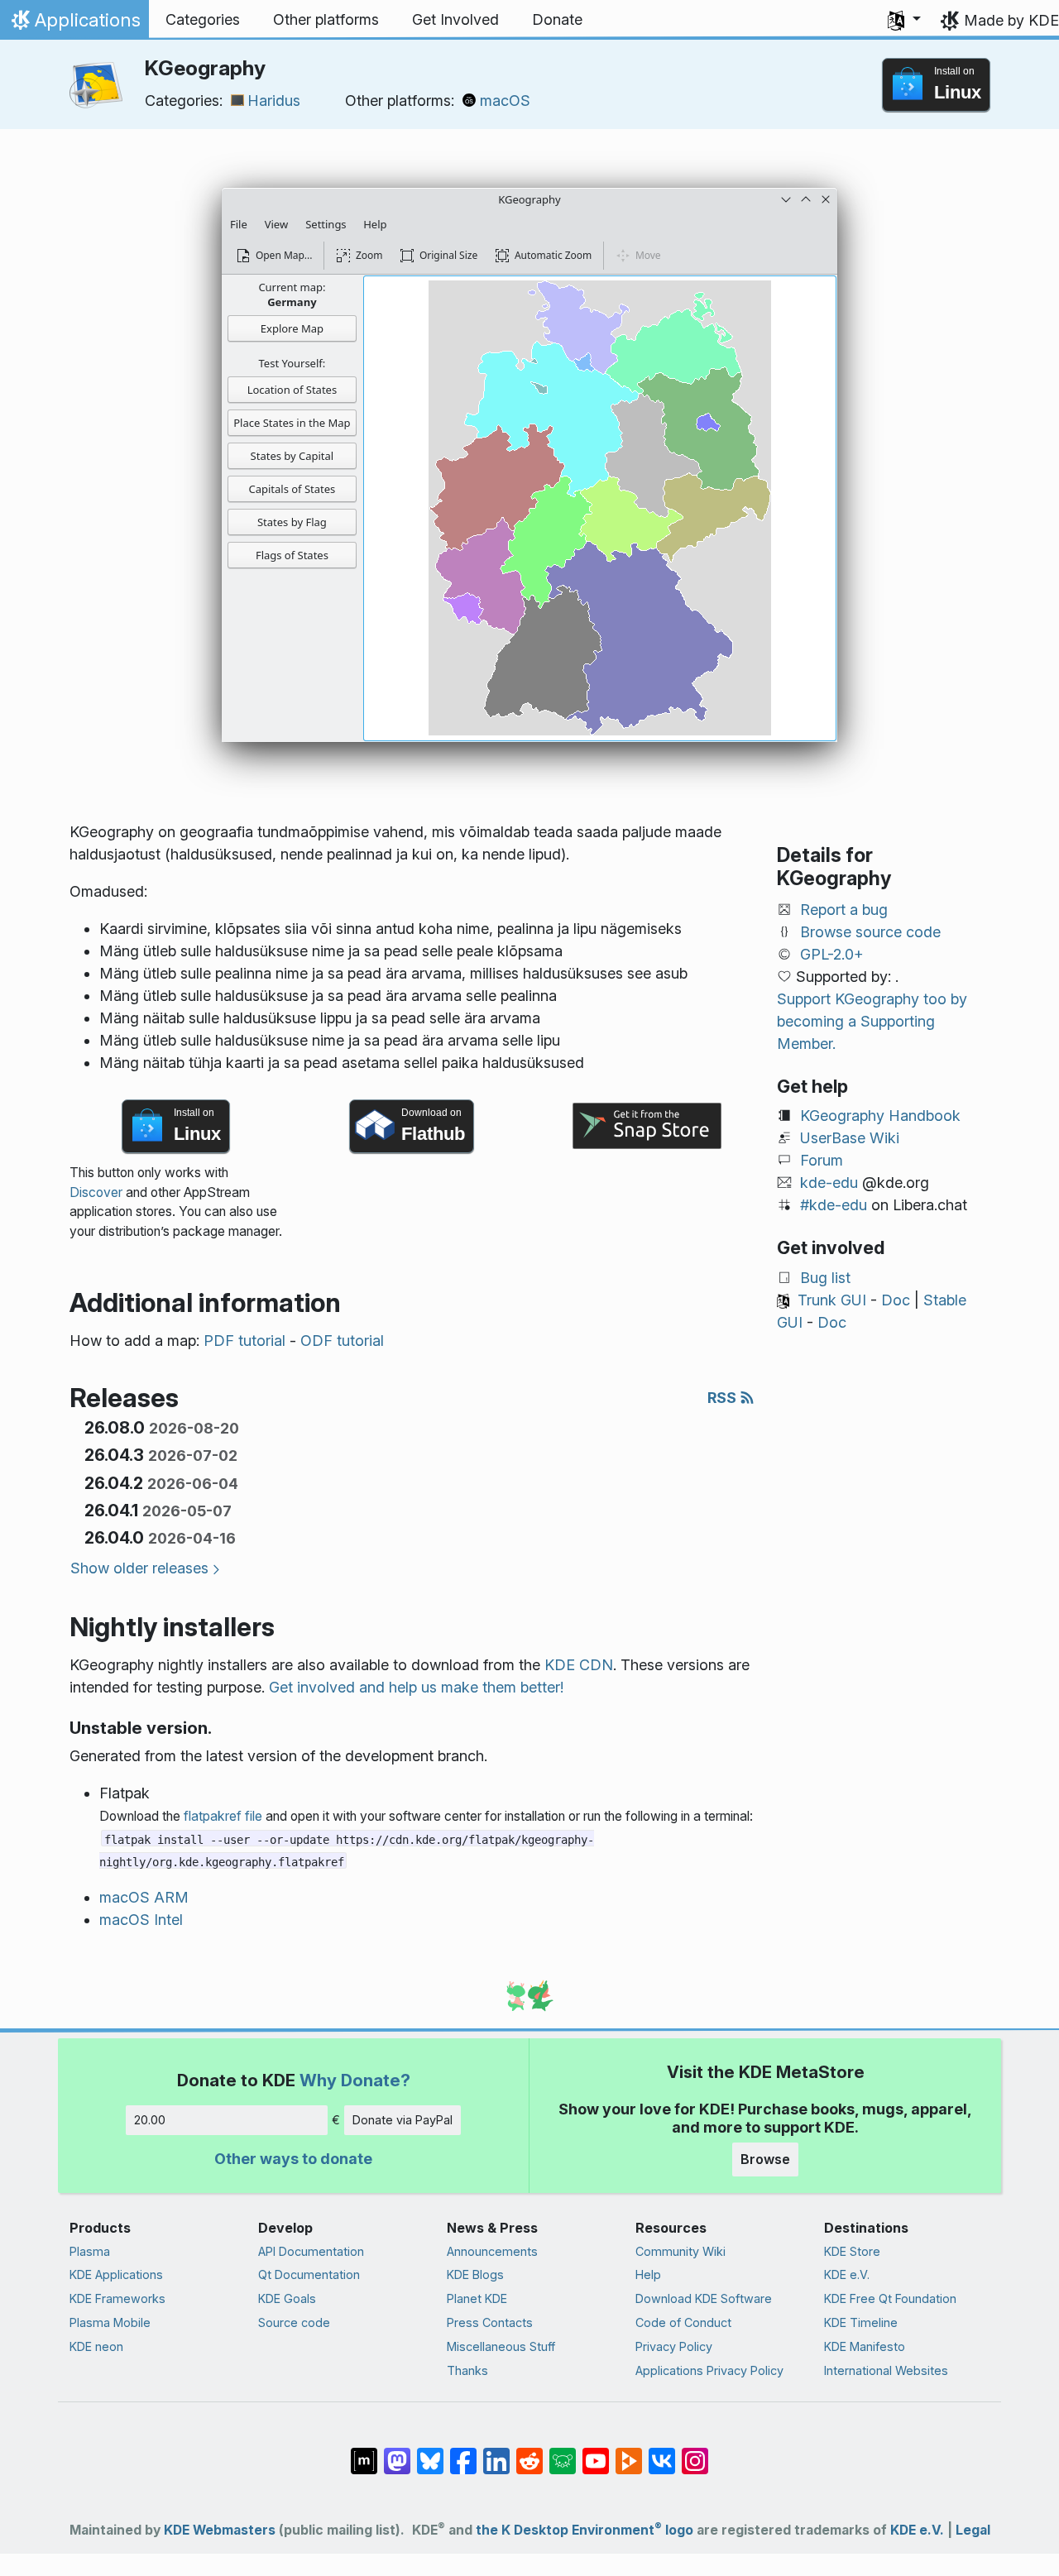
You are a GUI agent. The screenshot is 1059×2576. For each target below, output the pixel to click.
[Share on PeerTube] (629, 2453)
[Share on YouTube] (596, 2453)
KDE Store (852, 2251)
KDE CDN (579, 1665)
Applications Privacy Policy (709, 2370)
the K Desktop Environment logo (585, 2530)
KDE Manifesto (865, 2346)
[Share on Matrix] (364, 2453)
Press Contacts (490, 2322)
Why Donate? (355, 2080)
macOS (505, 101)
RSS (724, 1398)
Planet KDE (477, 2298)
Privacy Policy (674, 2346)
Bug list (825, 1278)
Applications (74, 24)
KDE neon (96, 2346)
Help (648, 2274)
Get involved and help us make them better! (416, 1687)
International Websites (886, 2370)
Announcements (492, 2251)
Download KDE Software (704, 2298)
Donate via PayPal (403, 2120)
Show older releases (139, 1568)
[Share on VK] (662, 2453)
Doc (896, 1300)
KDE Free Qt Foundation (890, 2298)
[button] (904, 20)
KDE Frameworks (117, 2298)
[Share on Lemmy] (563, 2453)
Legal (973, 2530)
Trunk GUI (832, 1300)
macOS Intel (141, 1920)
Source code (294, 2322)
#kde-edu (834, 1205)
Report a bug (844, 910)
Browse (765, 2159)
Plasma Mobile (110, 2322)
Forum (822, 1160)
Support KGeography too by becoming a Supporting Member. (872, 1021)
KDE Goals (287, 2298)
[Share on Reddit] (529, 2453)
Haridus (274, 101)
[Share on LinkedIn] (496, 2453)
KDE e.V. (847, 2274)
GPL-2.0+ (832, 954)
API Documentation (311, 2251)
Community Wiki (680, 2251)
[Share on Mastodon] (397, 2453)
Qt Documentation (309, 2274)
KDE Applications (116, 2274)
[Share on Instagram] (695, 2453)
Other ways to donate (293, 2159)
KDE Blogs (475, 2274)
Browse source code (870, 932)
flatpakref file (223, 1816)
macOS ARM (144, 1897)
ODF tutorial (342, 1341)
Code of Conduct (683, 2322)
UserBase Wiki (850, 1138)
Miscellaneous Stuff (501, 2346)
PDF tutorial (244, 1341)
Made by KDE (1011, 20)
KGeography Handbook (880, 1116)
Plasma (90, 2251)
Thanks (467, 2370)
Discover (96, 1192)
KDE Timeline (861, 2322)
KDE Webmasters (220, 2530)
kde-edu (829, 1183)
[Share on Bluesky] (430, 2453)
